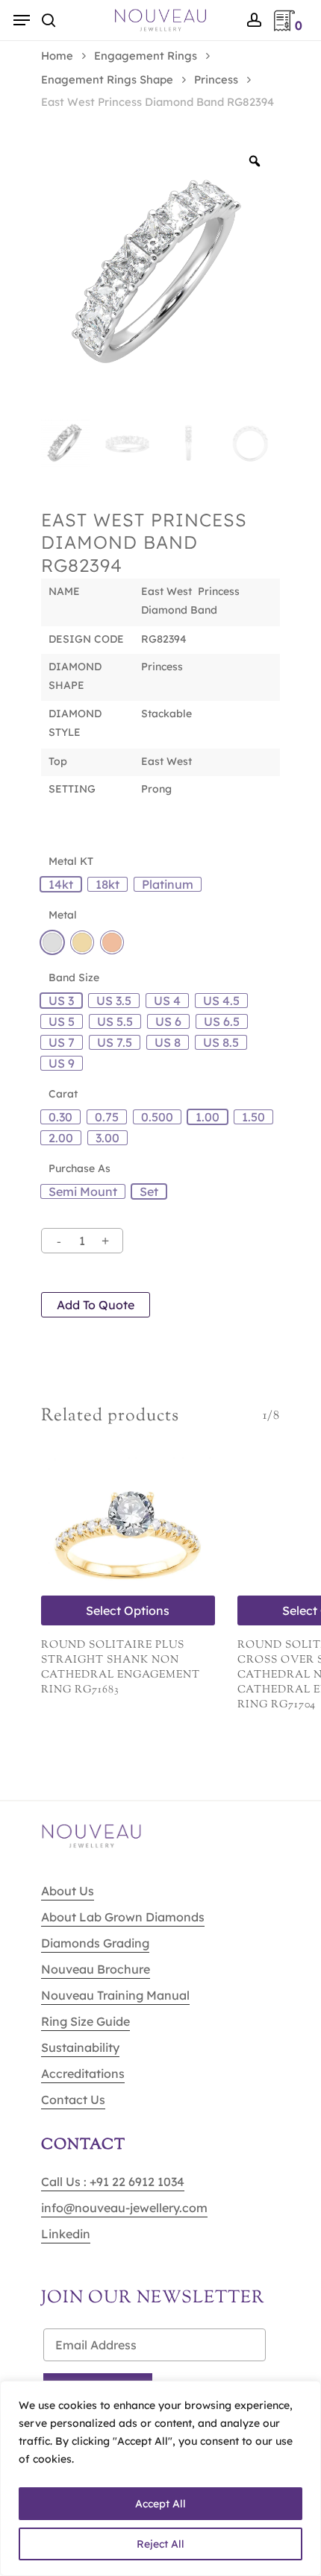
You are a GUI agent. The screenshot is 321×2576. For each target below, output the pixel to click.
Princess (216, 79)
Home (57, 56)
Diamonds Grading (95, 1943)
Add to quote (96, 1305)
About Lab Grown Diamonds (123, 1917)
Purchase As (80, 1168)
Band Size (74, 977)
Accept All (160, 2504)
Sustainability (80, 2047)
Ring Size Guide (85, 2021)
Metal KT (71, 861)
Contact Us (73, 2100)
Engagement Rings (146, 56)
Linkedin (66, 2234)
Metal (63, 915)
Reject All (160, 2544)
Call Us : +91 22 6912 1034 (113, 2182)
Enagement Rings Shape (107, 79)
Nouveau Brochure (96, 1969)
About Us (68, 1891)
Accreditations (83, 2073)
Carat (63, 1094)
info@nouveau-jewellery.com (124, 2208)
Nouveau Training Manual (115, 1995)
